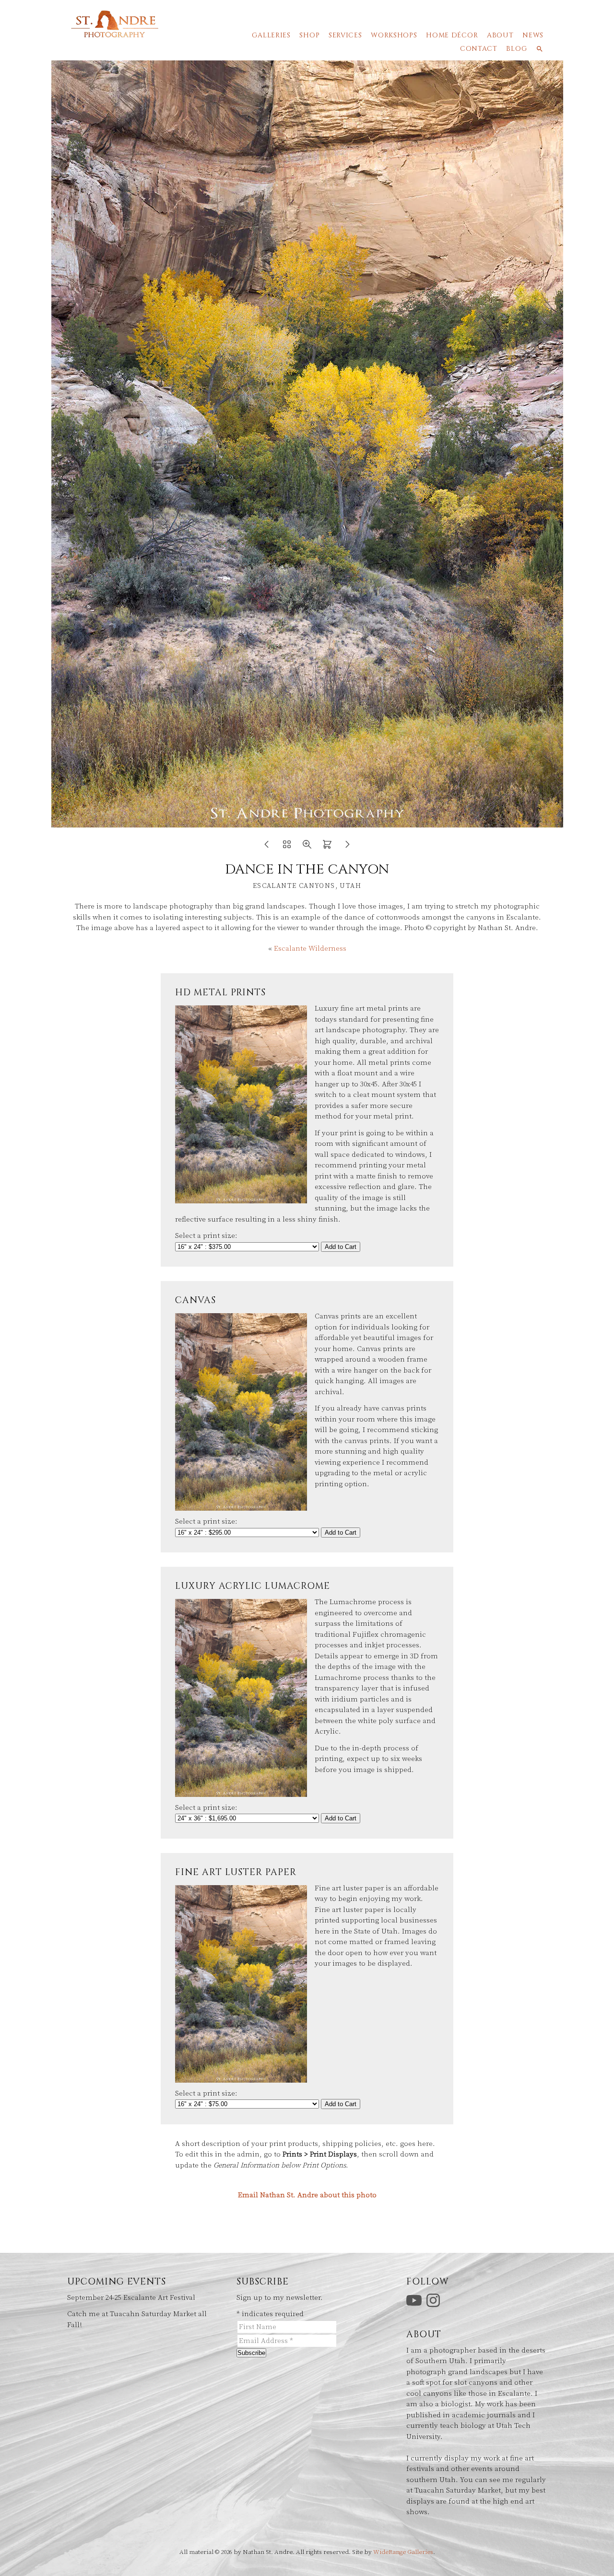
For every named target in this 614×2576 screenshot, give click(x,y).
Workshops (394, 35)
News (533, 35)
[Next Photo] (347, 847)
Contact (479, 49)
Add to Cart (341, 1247)
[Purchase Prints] (327, 847)
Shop (309, 35)
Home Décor (452, 35)
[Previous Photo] (267, 847)
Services (345, 35)
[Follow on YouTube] (415, 2300)
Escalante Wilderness (310, 949)
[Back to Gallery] (287, 847)
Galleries (271, 35)
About (500, 35)
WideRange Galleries (403, 2552)
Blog (516, 49)
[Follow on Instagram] (435, 2300)
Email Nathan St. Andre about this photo (307, 2195)
